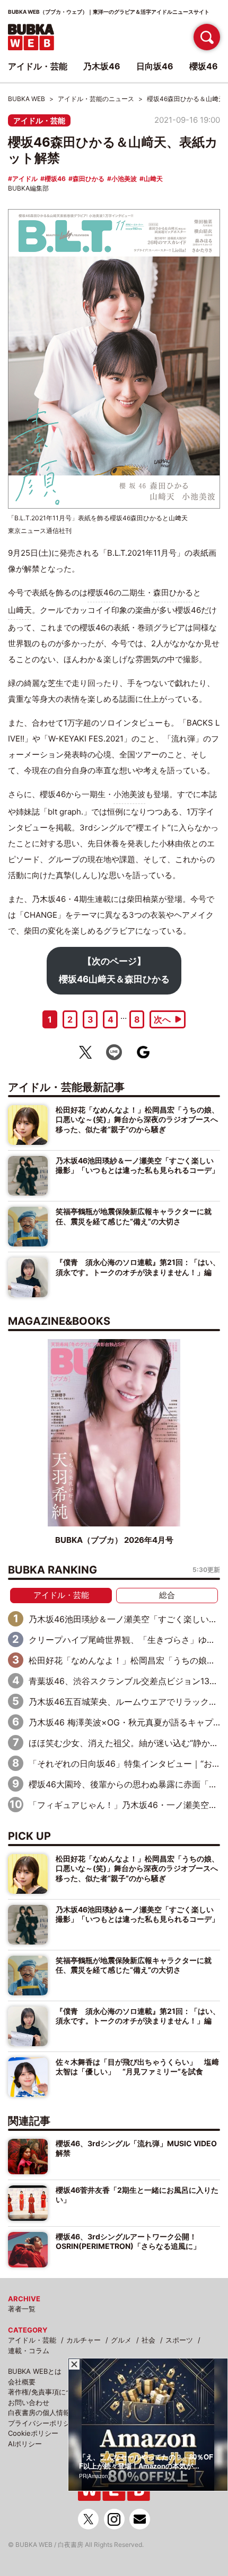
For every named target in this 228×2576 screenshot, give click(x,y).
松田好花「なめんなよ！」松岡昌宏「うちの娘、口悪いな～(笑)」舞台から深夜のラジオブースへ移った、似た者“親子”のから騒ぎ (137, 1119)
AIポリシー (25, 2444)
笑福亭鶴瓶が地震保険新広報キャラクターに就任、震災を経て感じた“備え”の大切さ (134, 1216)
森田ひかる (89, 179)
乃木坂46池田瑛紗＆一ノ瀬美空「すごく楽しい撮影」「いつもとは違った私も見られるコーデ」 (137, 1165)
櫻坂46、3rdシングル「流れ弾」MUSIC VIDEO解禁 (136, 2148)
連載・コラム (29, 2351)
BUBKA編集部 (28, 188)
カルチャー (84, 2340)
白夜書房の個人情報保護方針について (67, 2412)
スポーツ (179, 2340)
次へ (162, 1019)
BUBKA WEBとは (35, 2371)
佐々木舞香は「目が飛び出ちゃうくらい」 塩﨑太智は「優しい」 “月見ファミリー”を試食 (137, 2067)
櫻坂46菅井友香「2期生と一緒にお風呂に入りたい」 (137, 2195)
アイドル (25, 179)
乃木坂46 (102, 66)
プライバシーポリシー (42, 2423)
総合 (167, 1595)
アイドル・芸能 (39, 120)
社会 (148, 2340)
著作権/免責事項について (47, 2392)
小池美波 (124, 179)
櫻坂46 (55, 179)
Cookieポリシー (33, 2433)
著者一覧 (22, 2309)
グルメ (121, 2340)
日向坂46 (155, 66)
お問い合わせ (29, 2402)
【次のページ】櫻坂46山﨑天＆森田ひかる (114, 970)
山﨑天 (153, 179)
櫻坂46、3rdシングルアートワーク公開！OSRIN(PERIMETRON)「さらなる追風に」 (128, 2241)
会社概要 (22, 2382)
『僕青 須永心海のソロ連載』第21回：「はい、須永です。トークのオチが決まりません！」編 (138, 1267)
